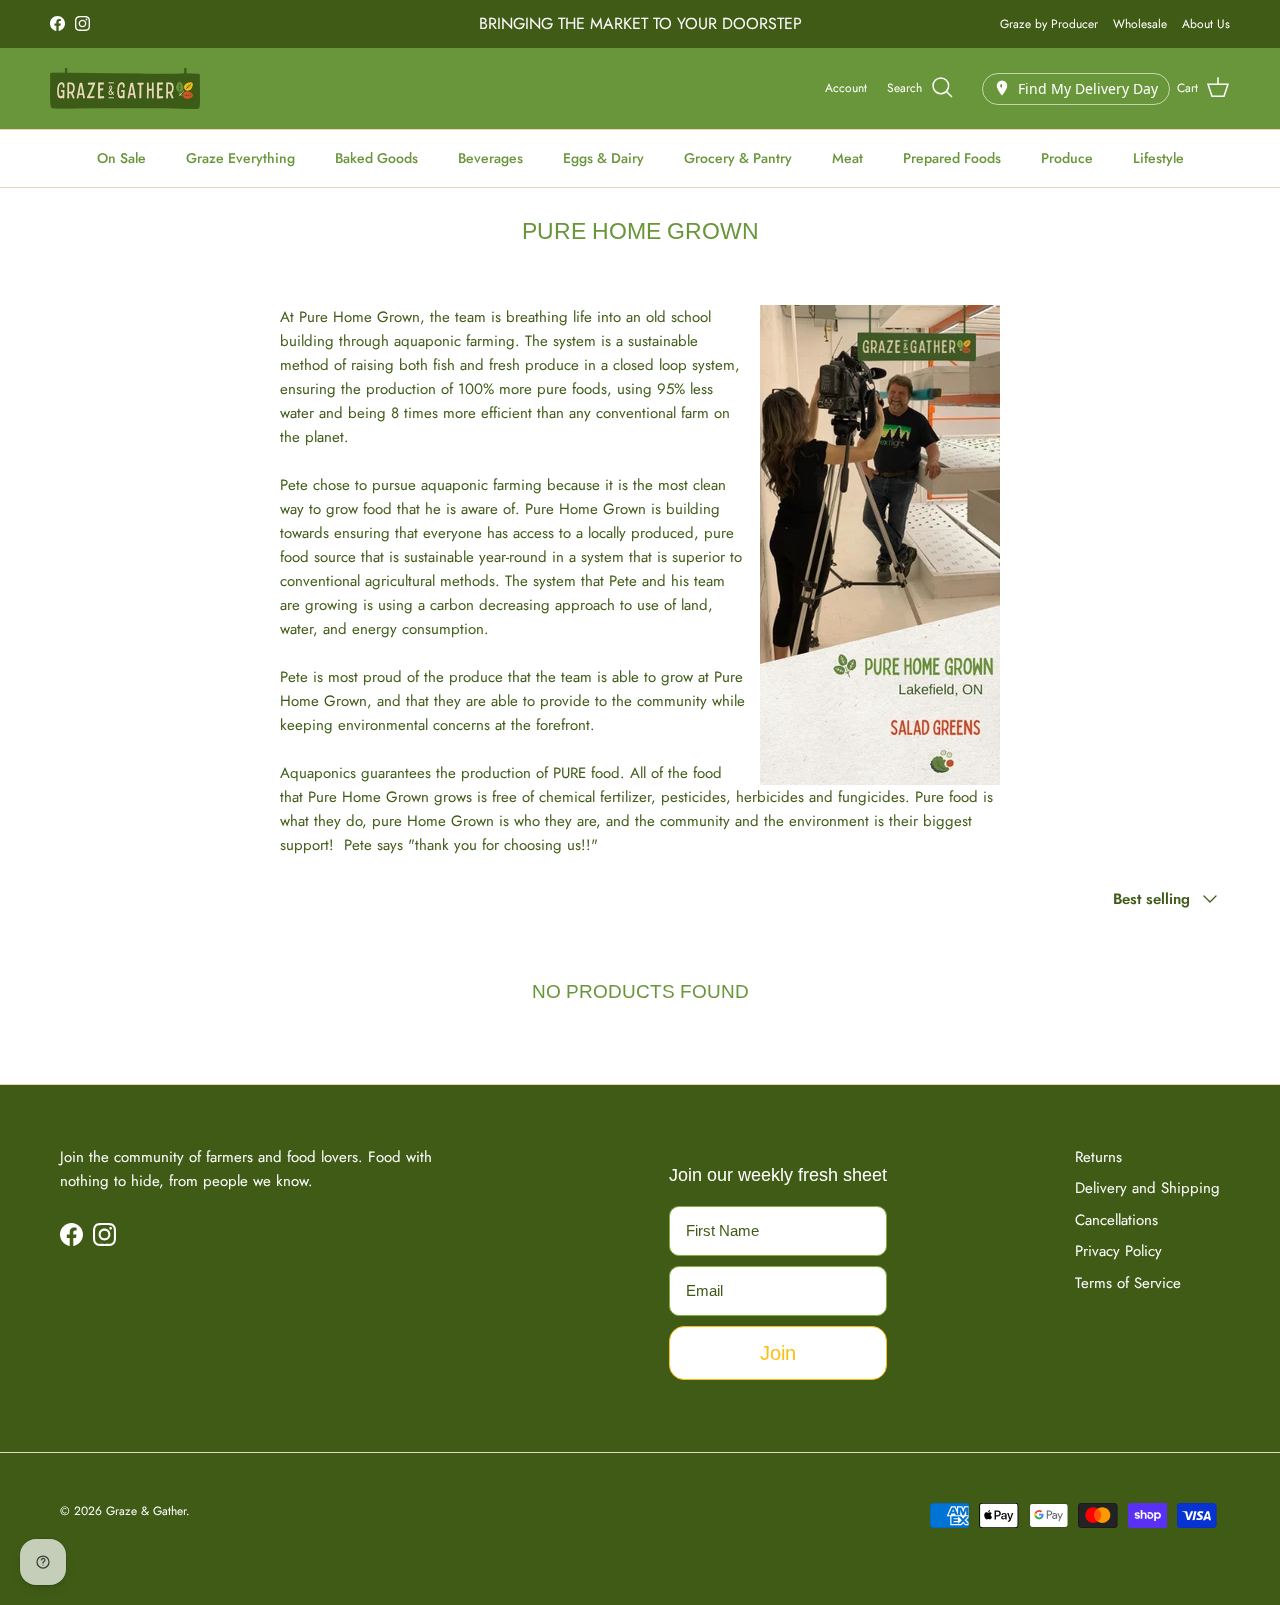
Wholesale (1140, 24)
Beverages (490, 158)
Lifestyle (1158, 158)
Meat (847, 158)
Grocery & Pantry (738, 158)
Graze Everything (240, 158)
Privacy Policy (1118, 1251)
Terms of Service (1128, 1283)
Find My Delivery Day (1088, 87)
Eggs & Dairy (603, 158)
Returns (1098, 1157)
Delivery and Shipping (1147, 1188)
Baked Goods (376, 158)
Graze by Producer (1049, 24)
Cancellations (1116, 1220)
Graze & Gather (146, 1511)
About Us (1206, 24)
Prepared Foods (952, 158)
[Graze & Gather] (125, 88)
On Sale (121, 158)
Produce (1067, 158)
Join (778, 1353)
